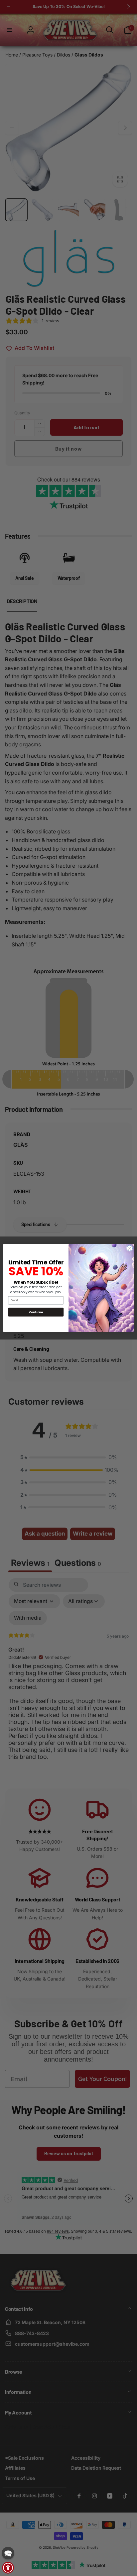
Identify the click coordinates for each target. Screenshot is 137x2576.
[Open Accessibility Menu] (8, 2568)
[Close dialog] (130, 1248)
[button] (8, 2553)
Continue (36, 1312)
